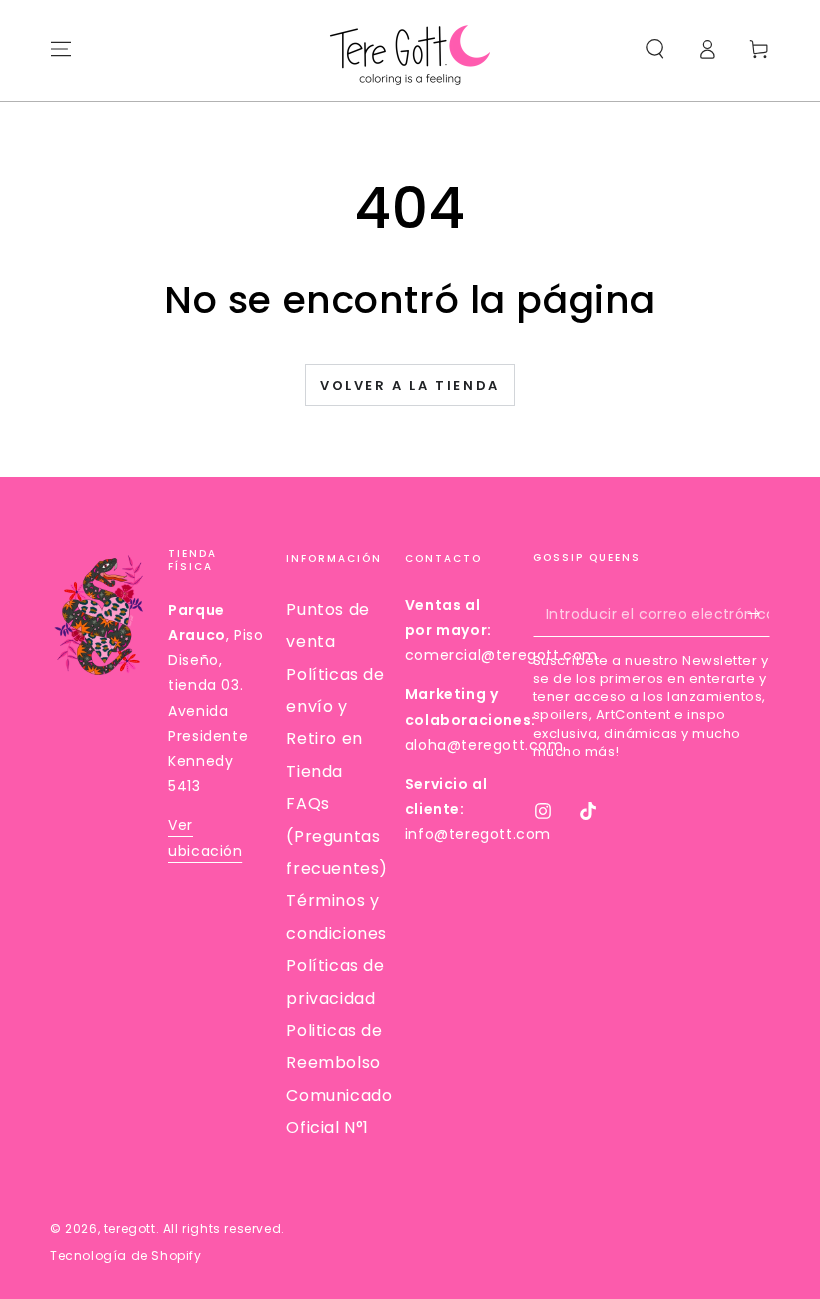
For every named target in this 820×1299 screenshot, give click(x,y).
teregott (130, 1228)
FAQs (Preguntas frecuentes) (337, 836)
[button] (655, 49)
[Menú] (61, 49)
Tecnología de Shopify (126, 1256)
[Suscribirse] (758, 614)
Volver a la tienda (410, 385)
